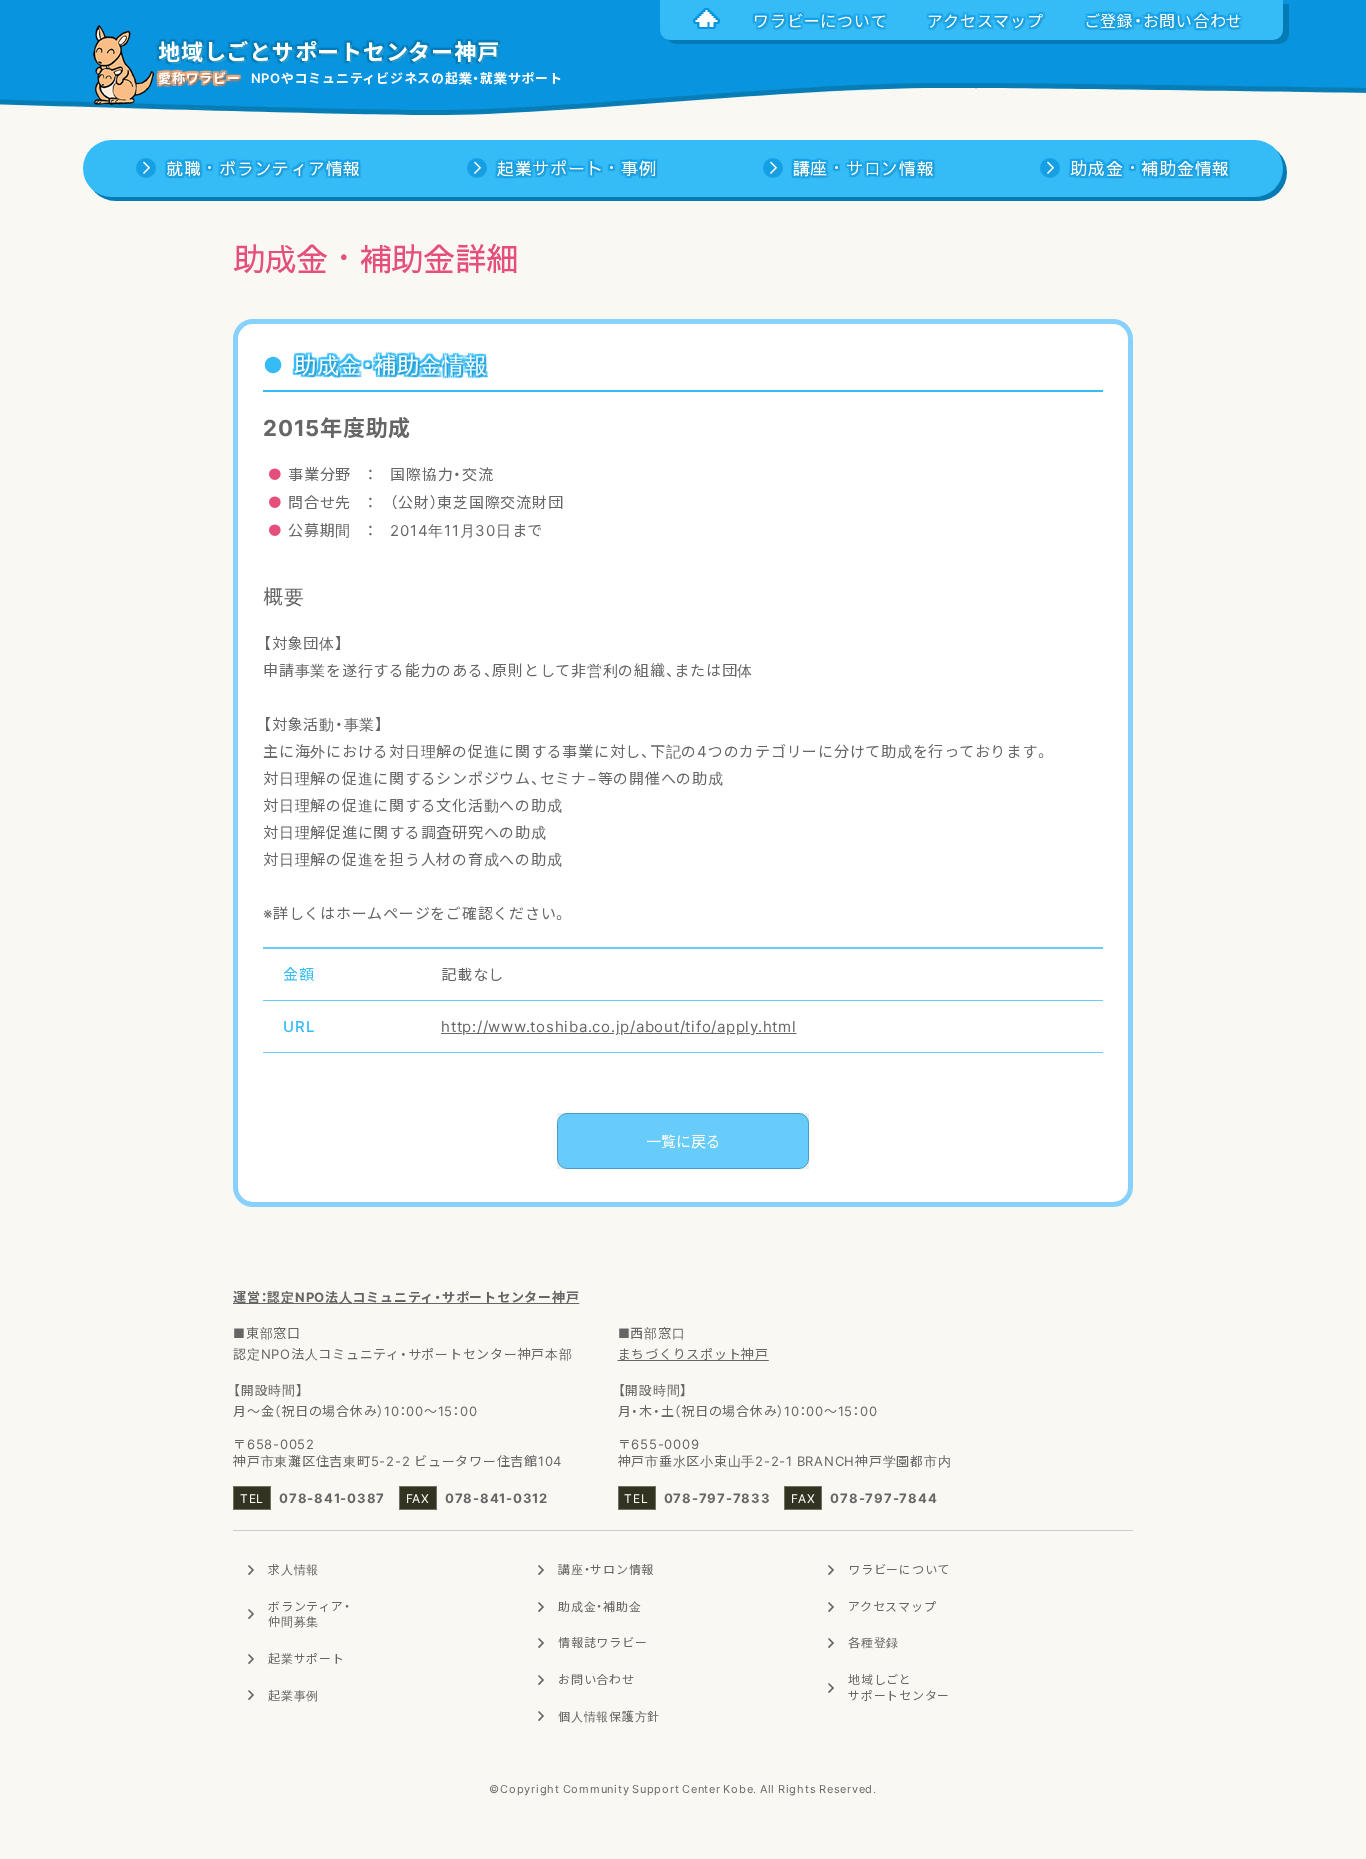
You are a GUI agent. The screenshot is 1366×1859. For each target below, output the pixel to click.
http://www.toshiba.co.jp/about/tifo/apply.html (619, 1026)
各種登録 (873, 1642)
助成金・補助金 (599, 1606)
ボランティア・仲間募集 (309, 1614)
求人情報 (293, 1569)
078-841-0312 (496, 1497)
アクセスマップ (892, 1606)
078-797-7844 (883, 1497)
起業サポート (306, 1658)
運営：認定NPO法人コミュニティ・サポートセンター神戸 (406, 1296)
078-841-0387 (332, 1497)
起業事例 (293, 1695)
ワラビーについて (899, 1569)
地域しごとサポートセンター (899, 1687)
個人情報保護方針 (609, 1716)
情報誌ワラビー (602, 1642)
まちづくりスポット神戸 (693, 1353)
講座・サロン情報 (606, 1569)
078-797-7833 (717, 1497)
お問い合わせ (596, 1679)
